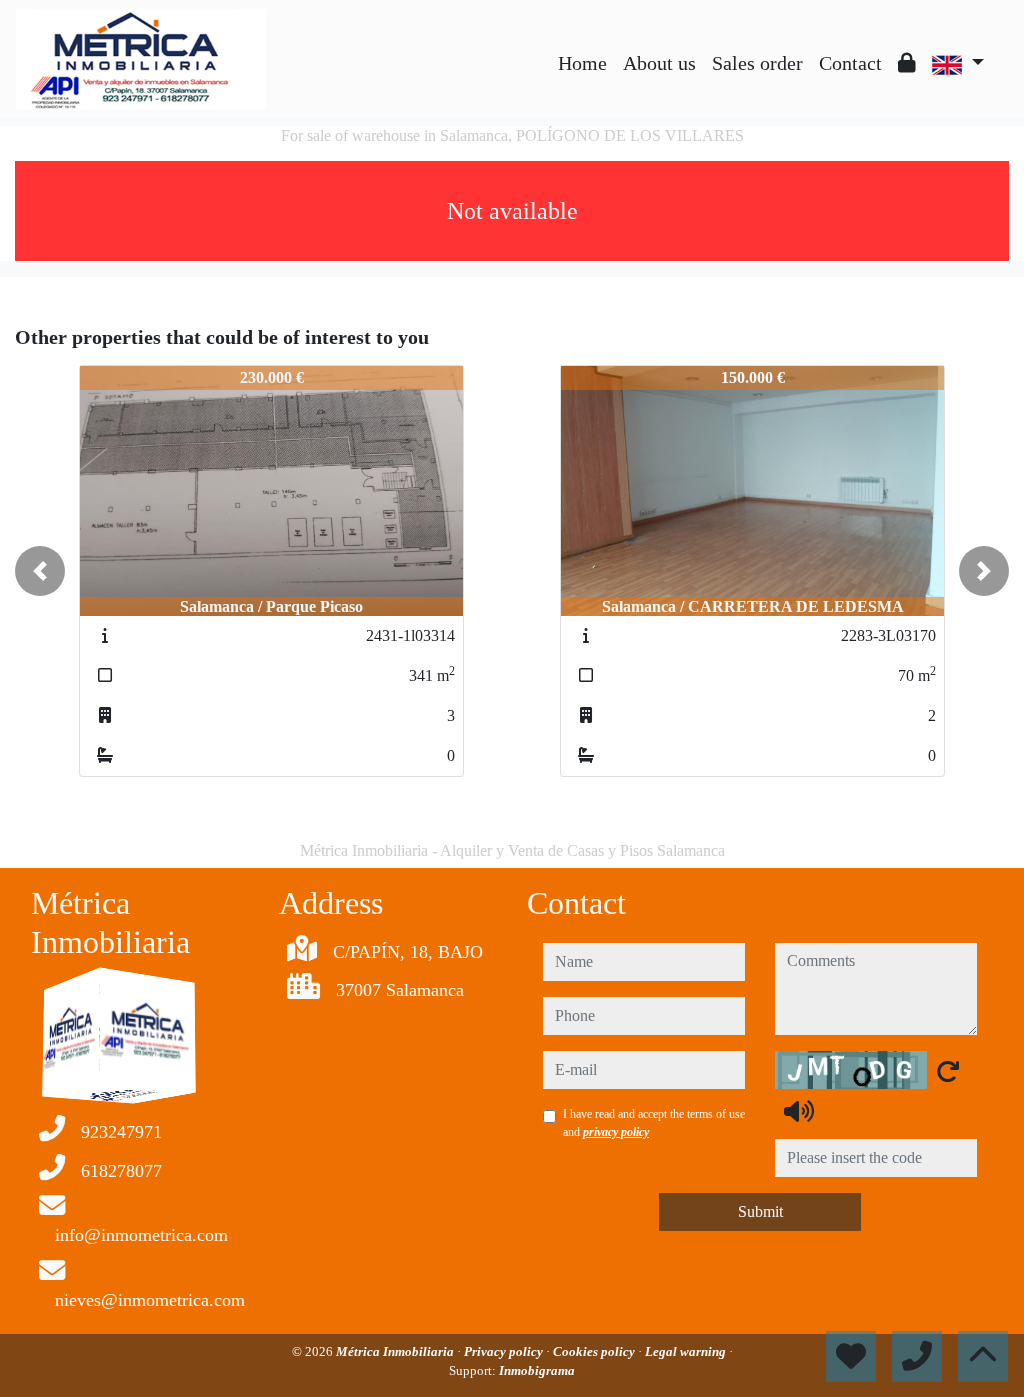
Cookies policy (595, 1351)
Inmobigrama (537, 1370)
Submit (760, 1211)
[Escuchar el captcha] (799, 1111)
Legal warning (687, 1351)
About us (659, 63)
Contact (850, 63)
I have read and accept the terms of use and (654, 1123)
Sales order (757, 63)
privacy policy (616, 1132)
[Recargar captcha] (948, 1071)
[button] (40, 571)
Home (582, 63)
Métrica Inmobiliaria (396, 1351)
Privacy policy (505, 1351)
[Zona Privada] (907, 63)
